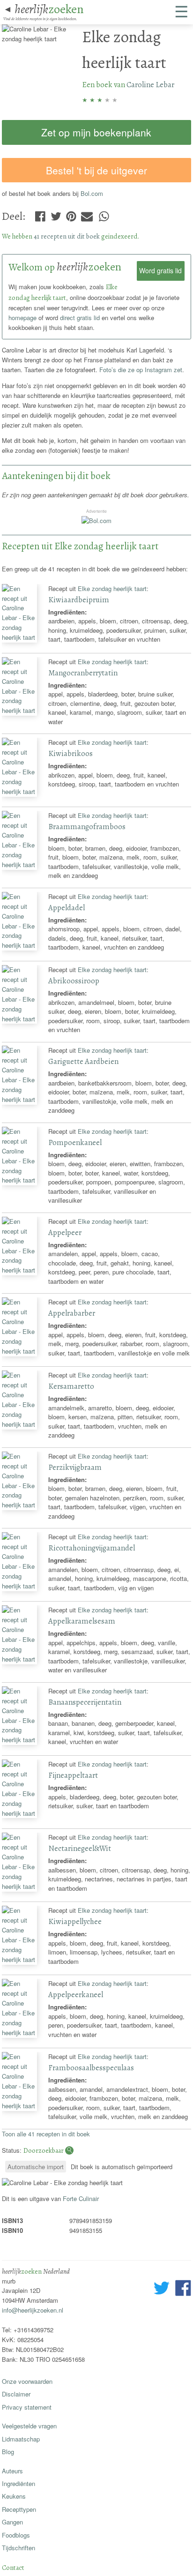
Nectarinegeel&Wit (80, 1848)
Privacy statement (27, 2407)
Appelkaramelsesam (82, 1621)
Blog (8, 2452)
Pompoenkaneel (75, 1142)
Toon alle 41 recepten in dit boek (46, 2134)
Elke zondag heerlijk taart (112, 588)
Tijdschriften (19, 2548)
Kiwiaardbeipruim (79, 600)
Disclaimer (16, 2394)
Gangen (12, 2522)
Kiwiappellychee (75, 1921)
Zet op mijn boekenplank (96, 132)
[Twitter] (56, 214)
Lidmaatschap (21, 2439)
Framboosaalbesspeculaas (91, 2068)
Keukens (14, 2496)
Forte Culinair (81, 2198)
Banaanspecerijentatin (85, 1702)
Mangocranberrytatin (83, 673)
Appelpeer (65, 1232)
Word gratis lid (160, 270)
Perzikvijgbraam (75, 1467)
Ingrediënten (19, 2483)
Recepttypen (19, 2509)
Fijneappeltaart (73, 1775)
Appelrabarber (72, 1313)
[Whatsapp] (104, 214)
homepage (22, 318)
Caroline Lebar (150, 85)
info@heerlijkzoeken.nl (33, 2310)
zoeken (49, 9)
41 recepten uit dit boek (67, 236)
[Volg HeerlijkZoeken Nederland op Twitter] (162, 2289)
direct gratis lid (80, 318)
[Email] (87, 214)
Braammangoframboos (87, 827)
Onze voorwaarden (27, 2381)
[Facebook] (40, 214)
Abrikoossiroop (74, 981)
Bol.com (92, 193)
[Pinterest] (71, 214)
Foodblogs (16, 2535)
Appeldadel (67, 908)
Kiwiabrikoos (71, 753)
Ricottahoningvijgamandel (92, 1548)
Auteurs (12, 2471)
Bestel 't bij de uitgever (96, 170)
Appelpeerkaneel (76, 1995)
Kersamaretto (71, 1386)
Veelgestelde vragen (29, 2426)
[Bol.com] (96, 520)
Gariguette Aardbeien (83, 1061)
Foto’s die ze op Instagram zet (141, 370)
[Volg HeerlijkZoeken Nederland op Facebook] (183, 2289)
